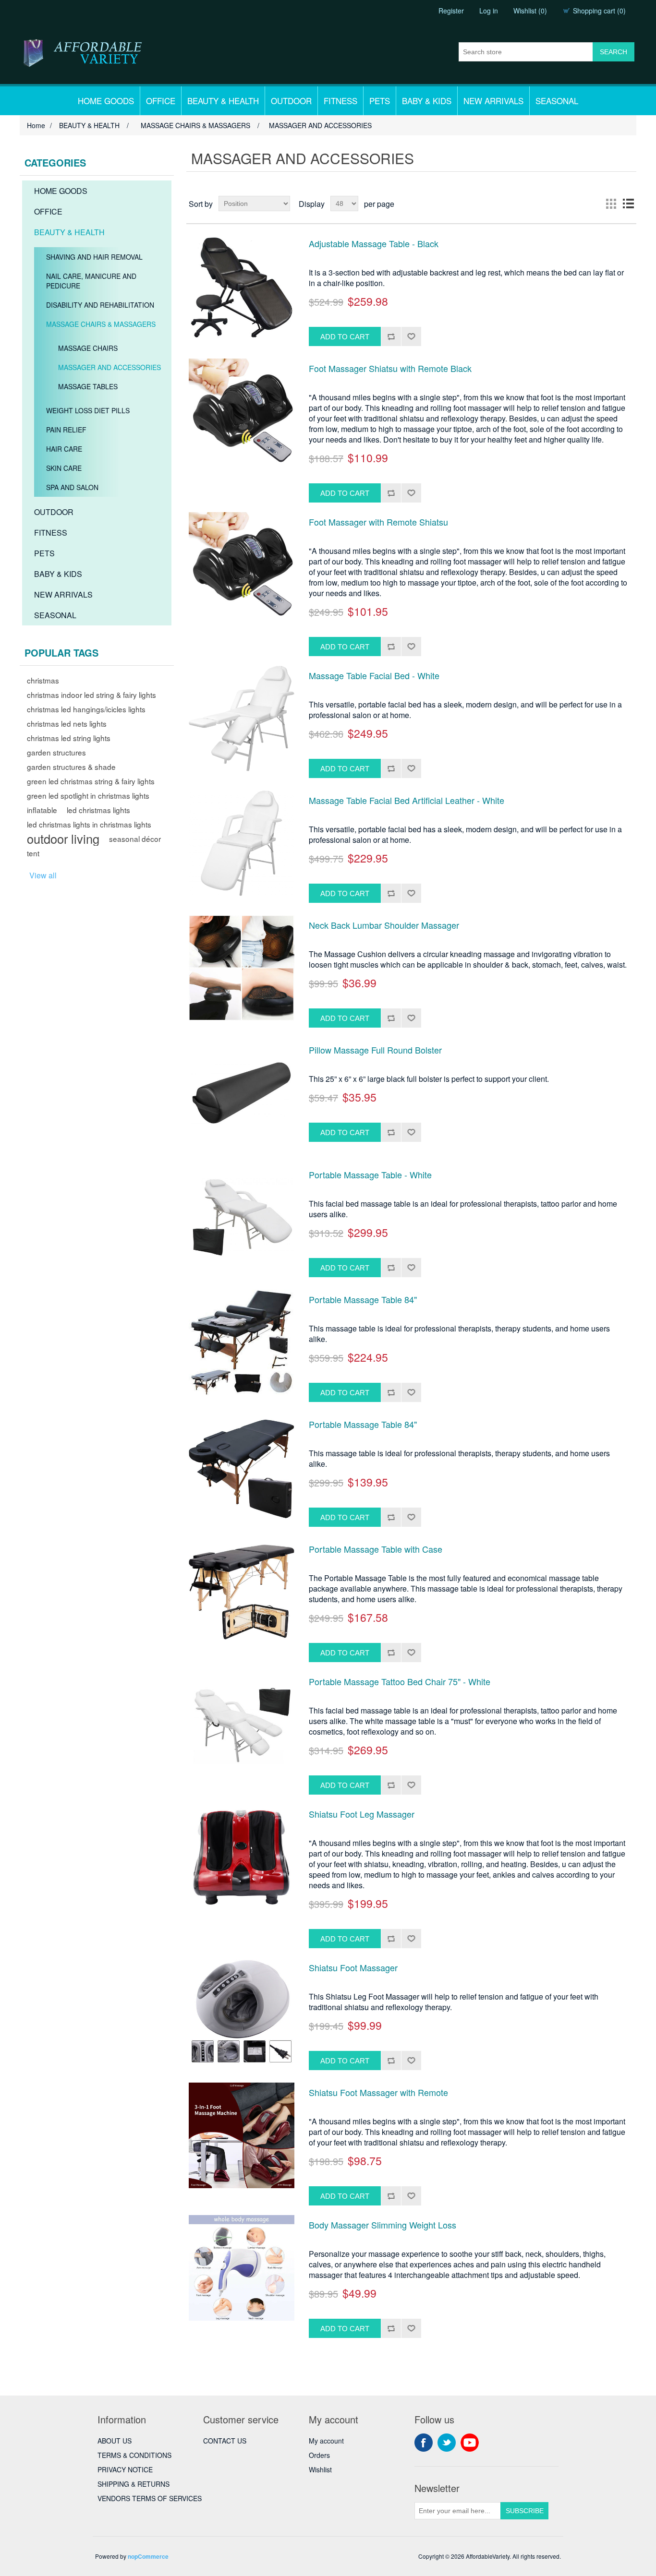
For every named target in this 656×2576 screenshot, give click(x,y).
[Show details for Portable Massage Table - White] (242, 1218)
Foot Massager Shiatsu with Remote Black (390, 369)
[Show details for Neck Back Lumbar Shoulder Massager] (242, 968)
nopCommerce (148, 2556)
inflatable (42, 810)
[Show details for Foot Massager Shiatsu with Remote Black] (242, 411)
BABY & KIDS (427, 101)
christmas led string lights (69, 738)
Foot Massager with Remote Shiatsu (378, 522)
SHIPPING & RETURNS (134, 2484)
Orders (319, 2455)
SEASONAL (557, 101)
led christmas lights (98, 810)
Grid (611, 204)
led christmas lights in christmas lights (89, 824)
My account (326, 2441)
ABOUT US (115, 2441)
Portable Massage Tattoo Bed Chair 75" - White (400, 1682)
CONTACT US (225, 2441)
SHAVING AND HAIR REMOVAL (94, 257)
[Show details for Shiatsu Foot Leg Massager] (242, 1857)
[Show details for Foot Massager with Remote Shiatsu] (242, 565)
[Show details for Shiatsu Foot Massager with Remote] (242, 2135)
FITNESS (340, 101)
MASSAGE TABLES (88, 386)
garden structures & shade (71, 767)
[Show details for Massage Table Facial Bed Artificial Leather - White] (242, 843)
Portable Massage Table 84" (363, 1300)
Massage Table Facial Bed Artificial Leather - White (407, 801)
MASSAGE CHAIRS (88, 348)
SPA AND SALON (72, 487)
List (628, 204)
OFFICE (161, 101)
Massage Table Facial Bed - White (374, 676)
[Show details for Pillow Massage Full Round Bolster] (242, 1093)
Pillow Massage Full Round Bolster (375, 1050)
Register (451, 11)
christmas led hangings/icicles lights (86, 709)
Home (36, 125)
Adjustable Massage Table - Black (374, 244)
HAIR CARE (64, 449)
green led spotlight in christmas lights (88, 795)
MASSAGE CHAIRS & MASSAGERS (101, 324)
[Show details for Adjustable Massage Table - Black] (242, 287)
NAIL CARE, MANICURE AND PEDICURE (91, 281)
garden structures (56, 752)
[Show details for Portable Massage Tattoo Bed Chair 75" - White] (242, 1725)
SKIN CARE (64, 468)
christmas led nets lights (67, 723)
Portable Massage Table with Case (376, 1549)
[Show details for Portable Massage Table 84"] (242, 1342)
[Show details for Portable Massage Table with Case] (242, 1592)
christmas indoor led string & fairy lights (91, 695)
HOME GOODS (106, 101)
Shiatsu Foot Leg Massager (362, 1814)
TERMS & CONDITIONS (134, 2455)
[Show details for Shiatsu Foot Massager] (242, 2011)
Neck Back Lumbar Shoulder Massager (384, 925)
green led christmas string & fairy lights (91, 781)
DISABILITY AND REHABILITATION (100, 305)
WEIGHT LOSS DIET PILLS (88, 410)
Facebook (424, 2443)
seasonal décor (135, 839)
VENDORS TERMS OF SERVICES (150, 2498)
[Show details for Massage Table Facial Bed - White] (242, 719)
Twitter (447, 2443)
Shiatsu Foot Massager (353, 1968)
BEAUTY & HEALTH (223, 101)
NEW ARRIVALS (493, 101)
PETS (380, 101)
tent (33, 853)
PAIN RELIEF (66, 430)
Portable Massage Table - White (370, 1175)
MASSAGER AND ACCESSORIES (109, 367)
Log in (489, 11)
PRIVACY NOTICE (125, 2469)
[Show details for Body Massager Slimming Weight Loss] (242, 2268)
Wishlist (320, 2469)
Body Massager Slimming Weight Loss (383, 2225)
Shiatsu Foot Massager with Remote (378, 2093)
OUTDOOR (291, 101)
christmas (43, 680)
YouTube (470, 2443)
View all (43, 875)
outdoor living (63, 839)
